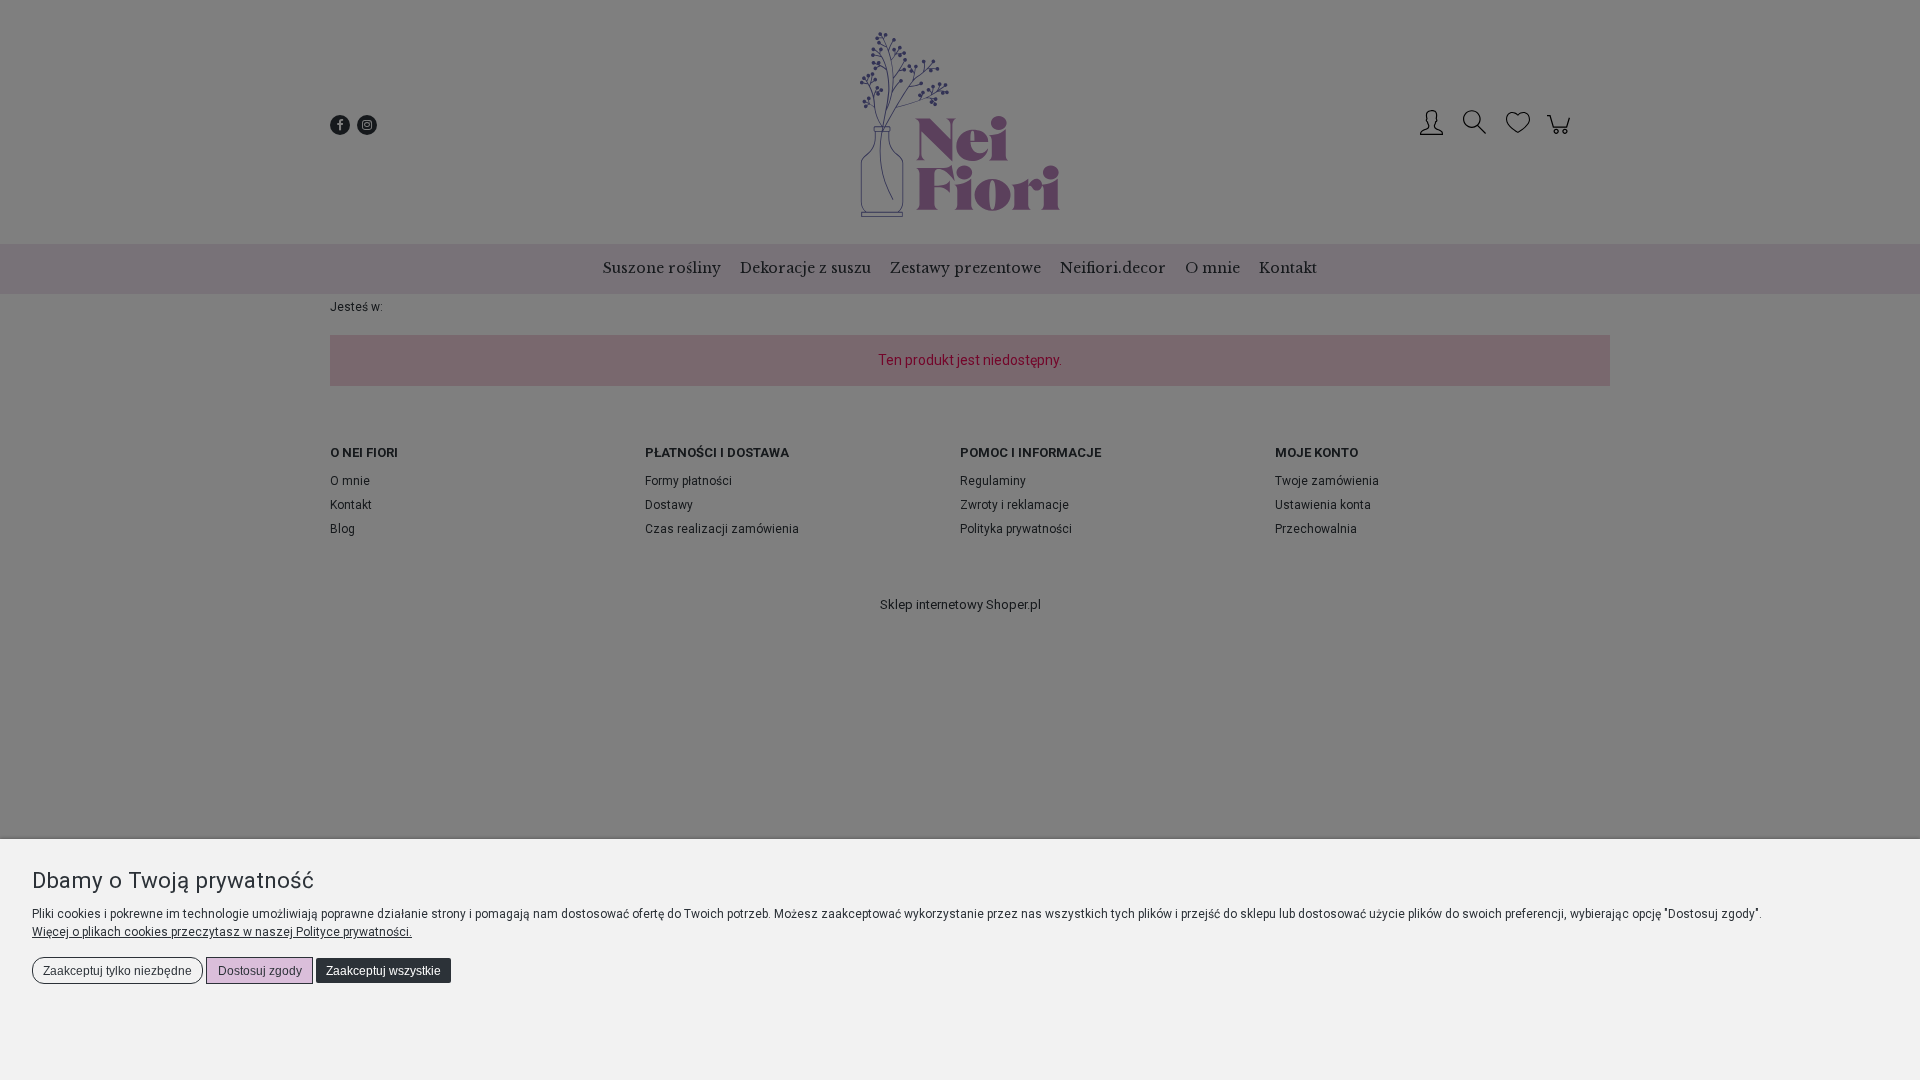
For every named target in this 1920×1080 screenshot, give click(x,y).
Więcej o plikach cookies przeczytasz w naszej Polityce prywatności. (222, 932)
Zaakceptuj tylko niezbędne (117, 971)
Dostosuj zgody (260, 971)
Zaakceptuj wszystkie (383, 971)
